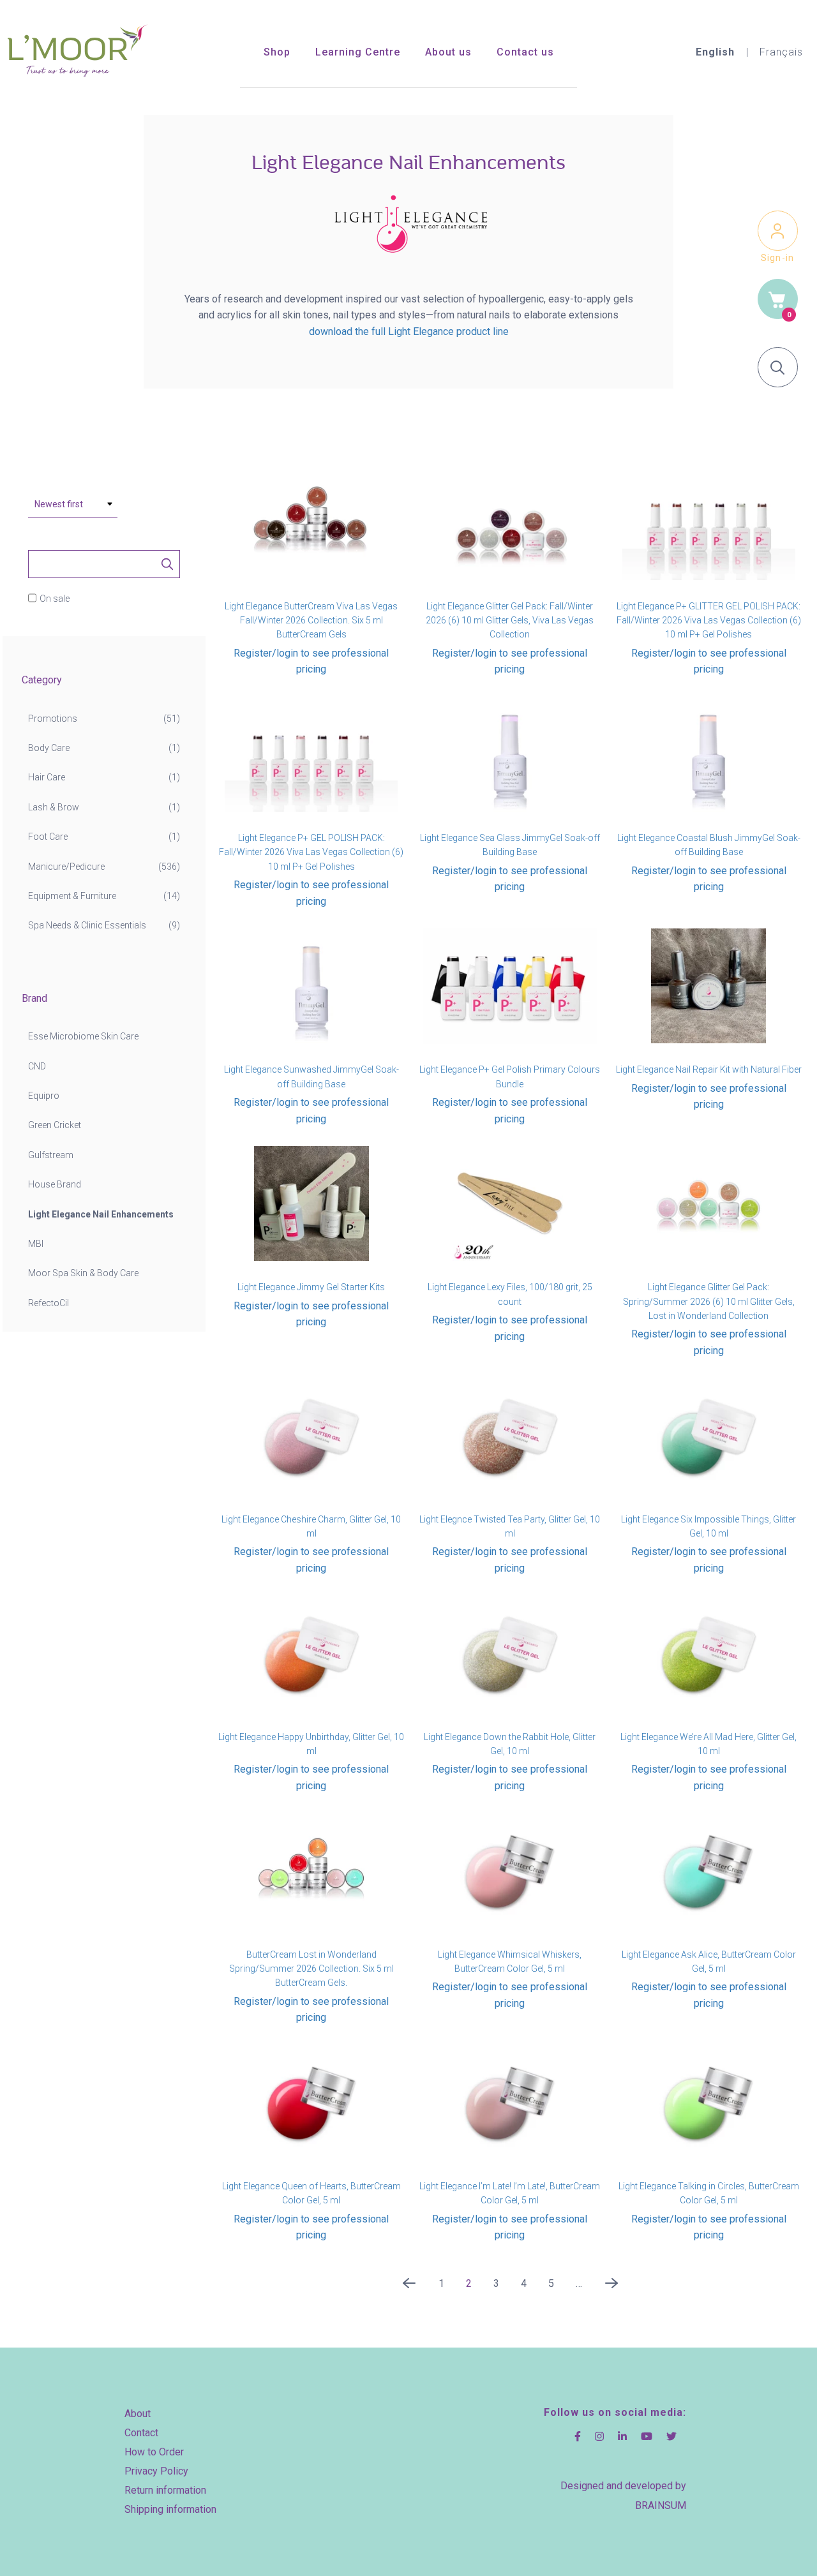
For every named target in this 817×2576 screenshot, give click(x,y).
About (138, 2414)
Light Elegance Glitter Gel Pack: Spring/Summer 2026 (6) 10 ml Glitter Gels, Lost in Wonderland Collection (709, 1301)
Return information (165, 2490)
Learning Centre (358, 52)
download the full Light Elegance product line (409, 331)
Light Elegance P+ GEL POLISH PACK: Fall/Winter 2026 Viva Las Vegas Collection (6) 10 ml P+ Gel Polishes (311, 852)
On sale (55, 599)
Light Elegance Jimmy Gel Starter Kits (311, 1287)
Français (781, 52)
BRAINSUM (661, 2505)
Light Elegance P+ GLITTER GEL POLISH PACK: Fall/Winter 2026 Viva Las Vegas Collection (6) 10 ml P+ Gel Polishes (709, 621)
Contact (141, 2433)
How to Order (154, 2452)
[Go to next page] (611, 2287)
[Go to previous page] (409, 2287)
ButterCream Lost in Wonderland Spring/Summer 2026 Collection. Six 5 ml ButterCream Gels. (311, 1969)
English (715, 52)
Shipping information (170, 2509)
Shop (277, 52)
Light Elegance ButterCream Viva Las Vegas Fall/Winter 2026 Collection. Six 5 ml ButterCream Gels (311, 621)
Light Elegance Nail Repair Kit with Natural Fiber (709, 1069)
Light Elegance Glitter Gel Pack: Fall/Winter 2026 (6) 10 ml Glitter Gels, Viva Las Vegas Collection (510, 621)
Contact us (525, 52)
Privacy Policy (156, 2471)
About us (448, 52)
